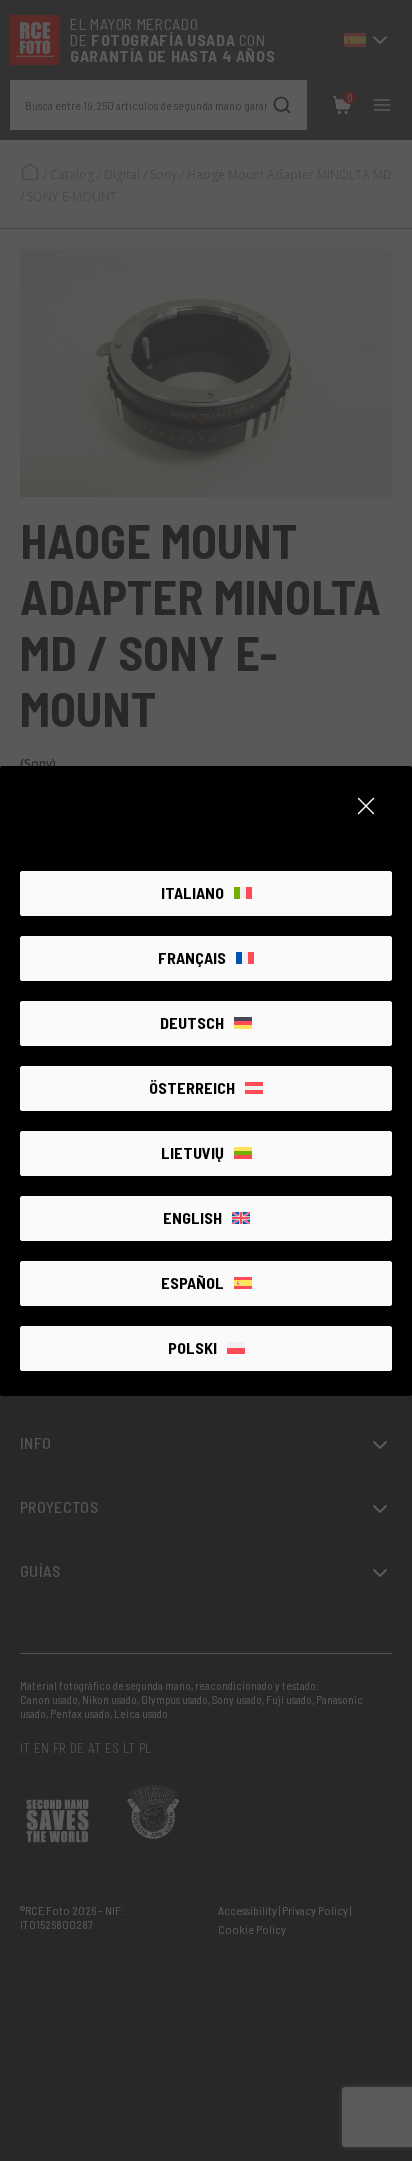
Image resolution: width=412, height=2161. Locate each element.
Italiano (192, 892)
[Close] (366, 806)
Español (192, 1282)
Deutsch (192, 1022)
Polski (192, 1347)
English (192, 1217)
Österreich (192, 1087)
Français (192, 957)
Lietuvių (192, 1152)
